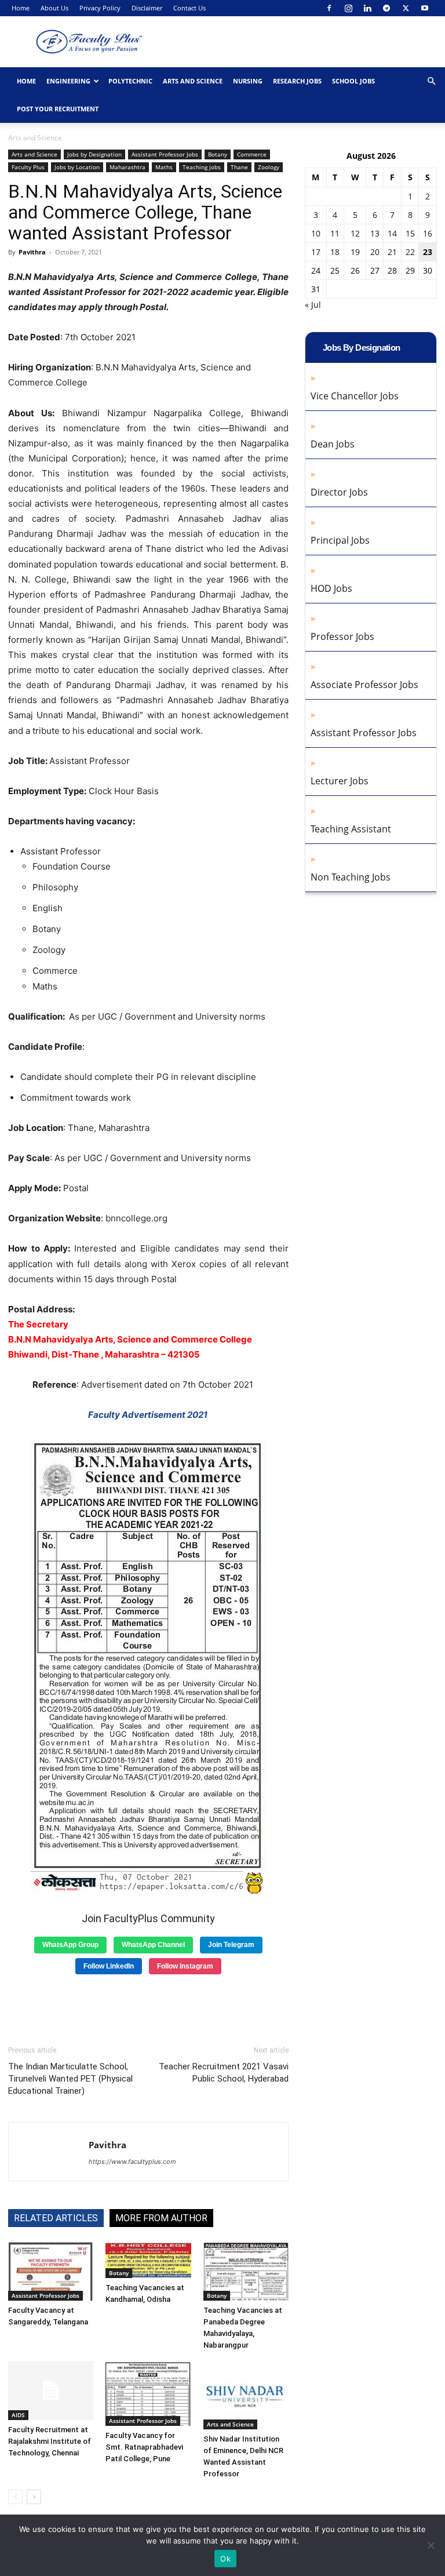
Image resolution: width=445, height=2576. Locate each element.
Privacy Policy (100, 8)
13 (375, 233)
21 (392, 252)
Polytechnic (130, 81)
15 (410, 233)
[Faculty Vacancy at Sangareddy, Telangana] (51, 2271)
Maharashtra (127, 167)
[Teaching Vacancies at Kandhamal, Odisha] (148, 2260)
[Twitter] (406, 8)
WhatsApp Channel (153, 1945)
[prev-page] (15, 2497)
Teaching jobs (202, 167)
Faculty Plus (28, 167)
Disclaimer (147, 8)
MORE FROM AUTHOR (161, 2218)
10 (316, 233)
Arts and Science (193, 81)
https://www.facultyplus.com (132, 2162)
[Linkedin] (367, 8)
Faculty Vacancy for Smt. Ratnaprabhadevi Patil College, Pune (144, 2447)
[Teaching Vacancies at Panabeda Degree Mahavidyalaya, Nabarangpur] (246, 2271)
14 (392, 233)
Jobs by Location (77, 167)
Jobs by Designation (94, 154)
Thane (239, 167)
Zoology (269, 167)
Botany (218, 154)
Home (21, 8)
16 (428, 233)
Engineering (68, 81)
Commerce (252, 154)
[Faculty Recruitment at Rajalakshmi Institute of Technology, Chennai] (51, 2390)
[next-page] (34, 2497)
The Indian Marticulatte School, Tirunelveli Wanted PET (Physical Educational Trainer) (70, 2079)
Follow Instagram (185, 1966)
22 (410, 252)
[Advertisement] (148, 2006)
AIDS (18, 2415)
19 (355, 252)
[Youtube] (425, 8)
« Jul (313, 305)
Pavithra (32, 252)
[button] (431, 81)
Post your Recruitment (58, 109)
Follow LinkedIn (109, 1966)
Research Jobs (297, 81)
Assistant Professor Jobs (165, 154)
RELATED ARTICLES (56, 2218)
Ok (225, 2559)
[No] (431, 2545)
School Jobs (353, 81)
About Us (54, 8)
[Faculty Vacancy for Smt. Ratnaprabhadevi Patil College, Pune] (148, 2393)
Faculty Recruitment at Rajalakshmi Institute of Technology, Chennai (50, 2441)
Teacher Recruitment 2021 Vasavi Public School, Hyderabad (224, 2073)
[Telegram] (386, 8)
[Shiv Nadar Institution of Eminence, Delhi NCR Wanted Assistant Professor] (246, 2395)
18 (335, 252)
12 (355, 233)
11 (335, 233)
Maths (164, 167)
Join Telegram (231, 1945)
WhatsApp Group (70, 1945)
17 (316, 252)
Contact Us (189, 8)
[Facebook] (329, 8)
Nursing (248, 81)
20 (375, 252)
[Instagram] (348, 8)
